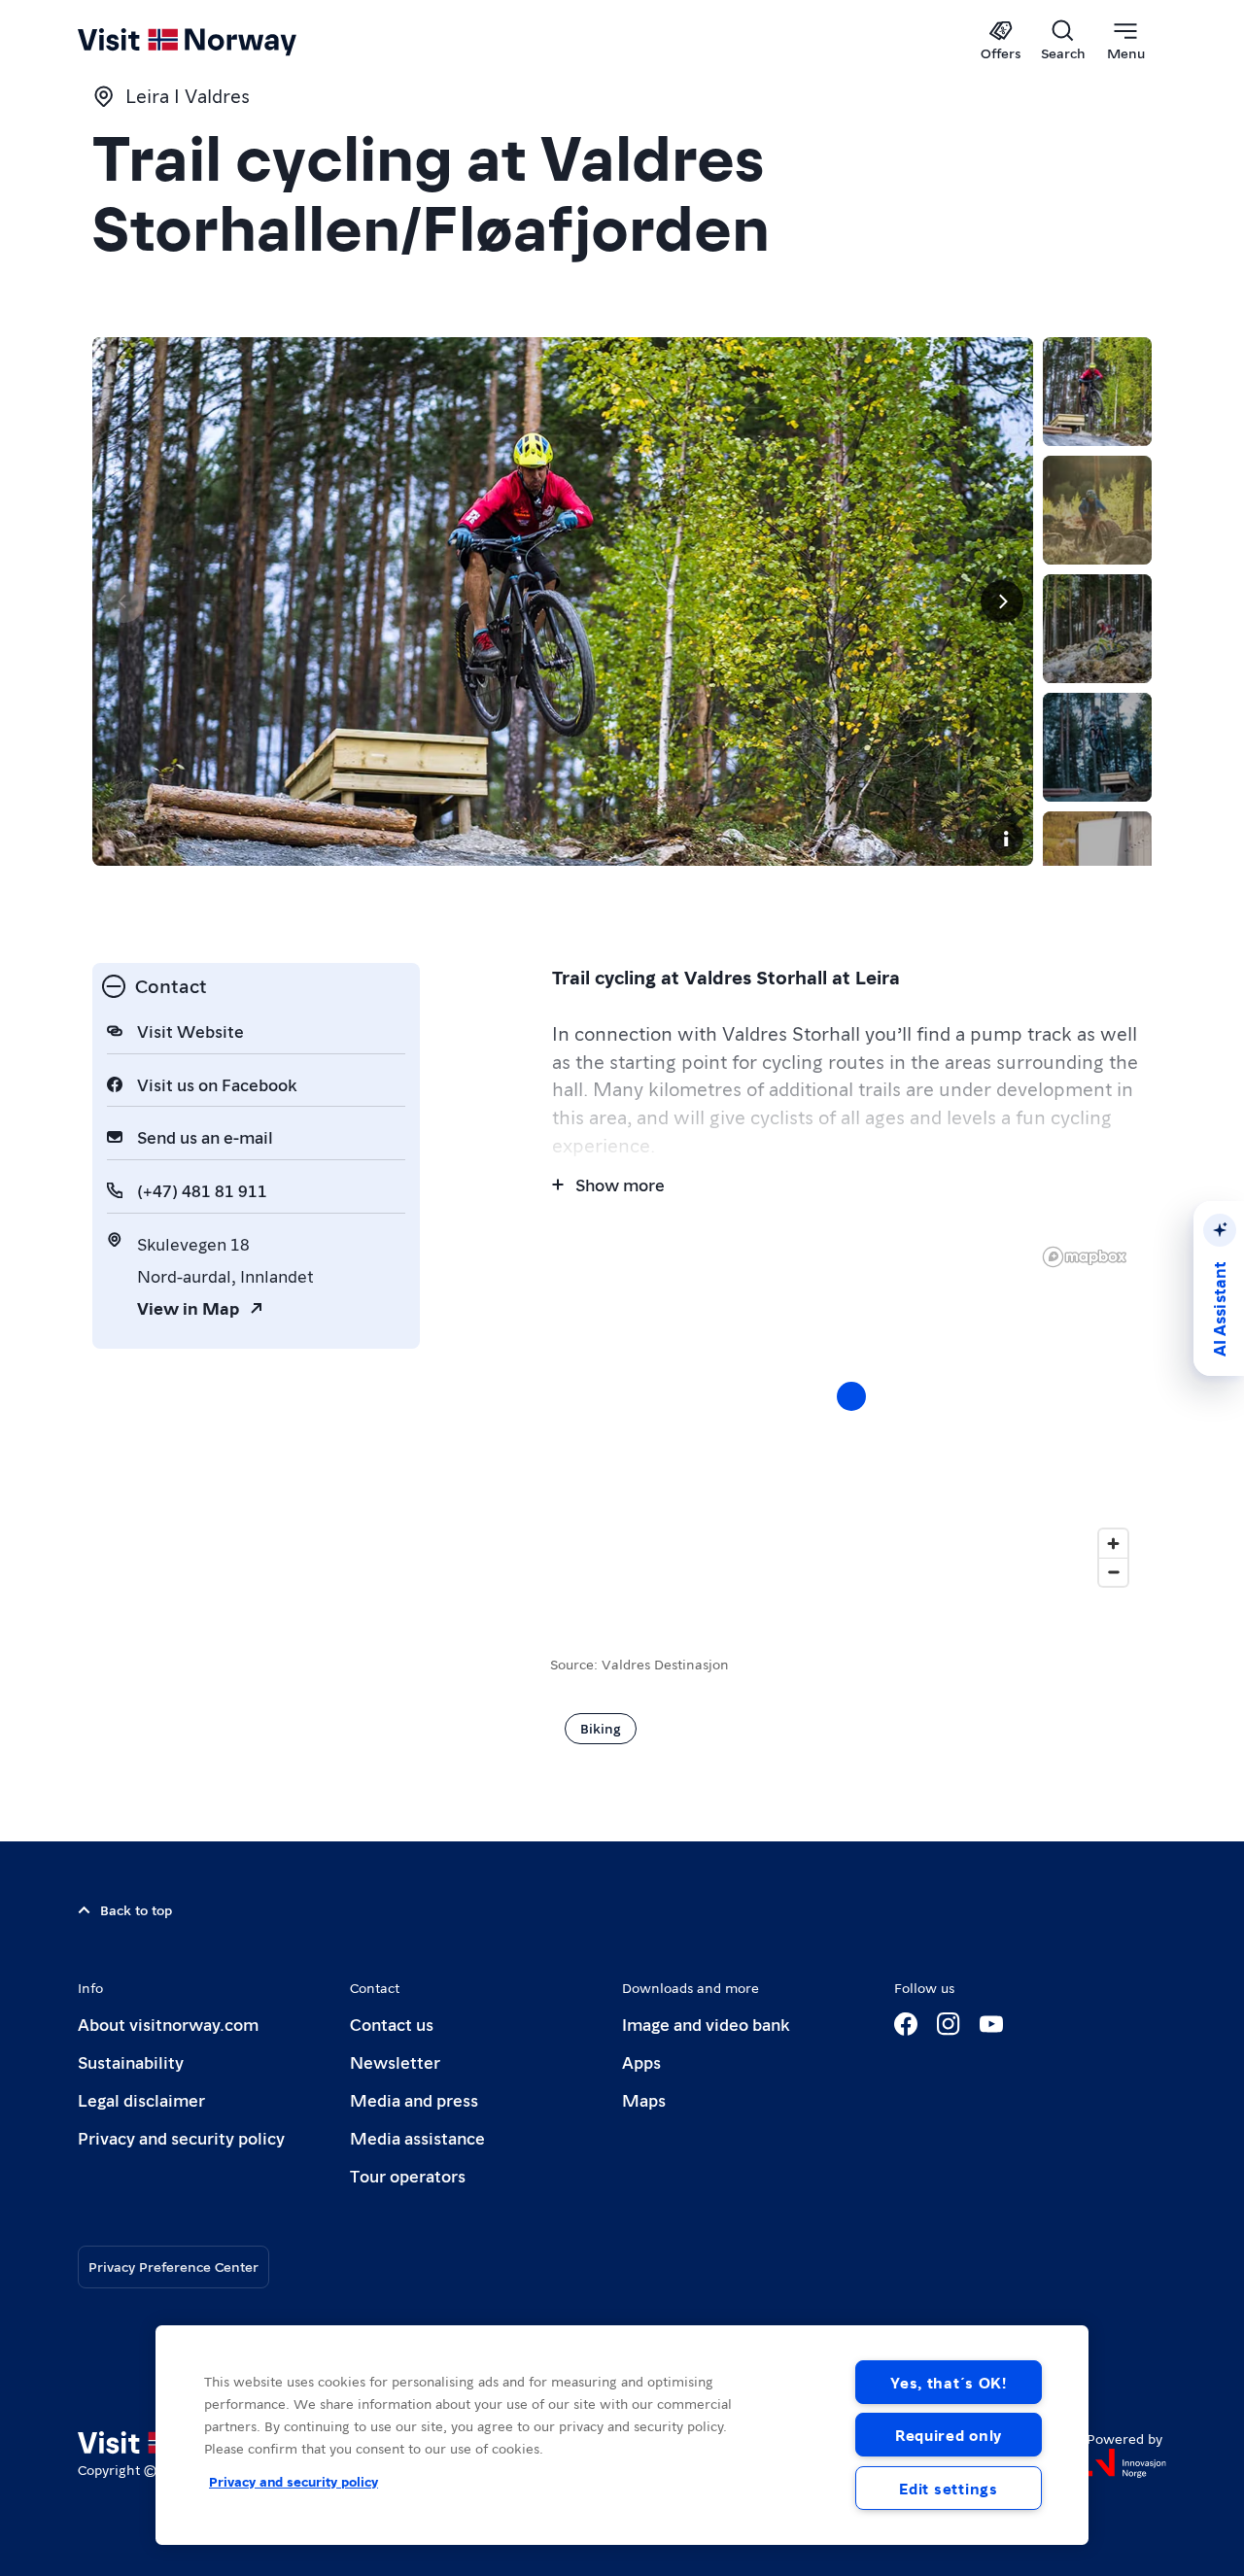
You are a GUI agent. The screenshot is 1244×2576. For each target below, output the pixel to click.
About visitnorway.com (168, 2024)
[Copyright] (1006, 839)
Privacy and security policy (181, 2137)
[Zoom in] (1113, 1544)
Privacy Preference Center (173, 2266)
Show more (620, 1184)
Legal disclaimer (141, 2099)
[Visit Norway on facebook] (906, 2024)
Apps (641, 2061)
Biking (601, 1728)
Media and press (414, 2099)
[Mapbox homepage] (1085, 1257)
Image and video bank (706, 2024)
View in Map (188, 1307)
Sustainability (131, 2061)
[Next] (1002, 601)
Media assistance (417, 2137)
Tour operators (408, 2175)
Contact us (392, 2024)
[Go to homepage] (219, 41)
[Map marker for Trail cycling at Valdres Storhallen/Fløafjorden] (851, 1396)
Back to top (136, 1909)
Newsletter (395, 2061)
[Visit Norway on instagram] (949, 2024)
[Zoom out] (1113, 1572)
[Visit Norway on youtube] (991, 2024)
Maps (644, 2099)
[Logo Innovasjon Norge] (1126, 2463)
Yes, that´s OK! (949, 2382)
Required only (949, 2435)
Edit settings (948, 2488)
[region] (622, 2435)
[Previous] (123, 601)
